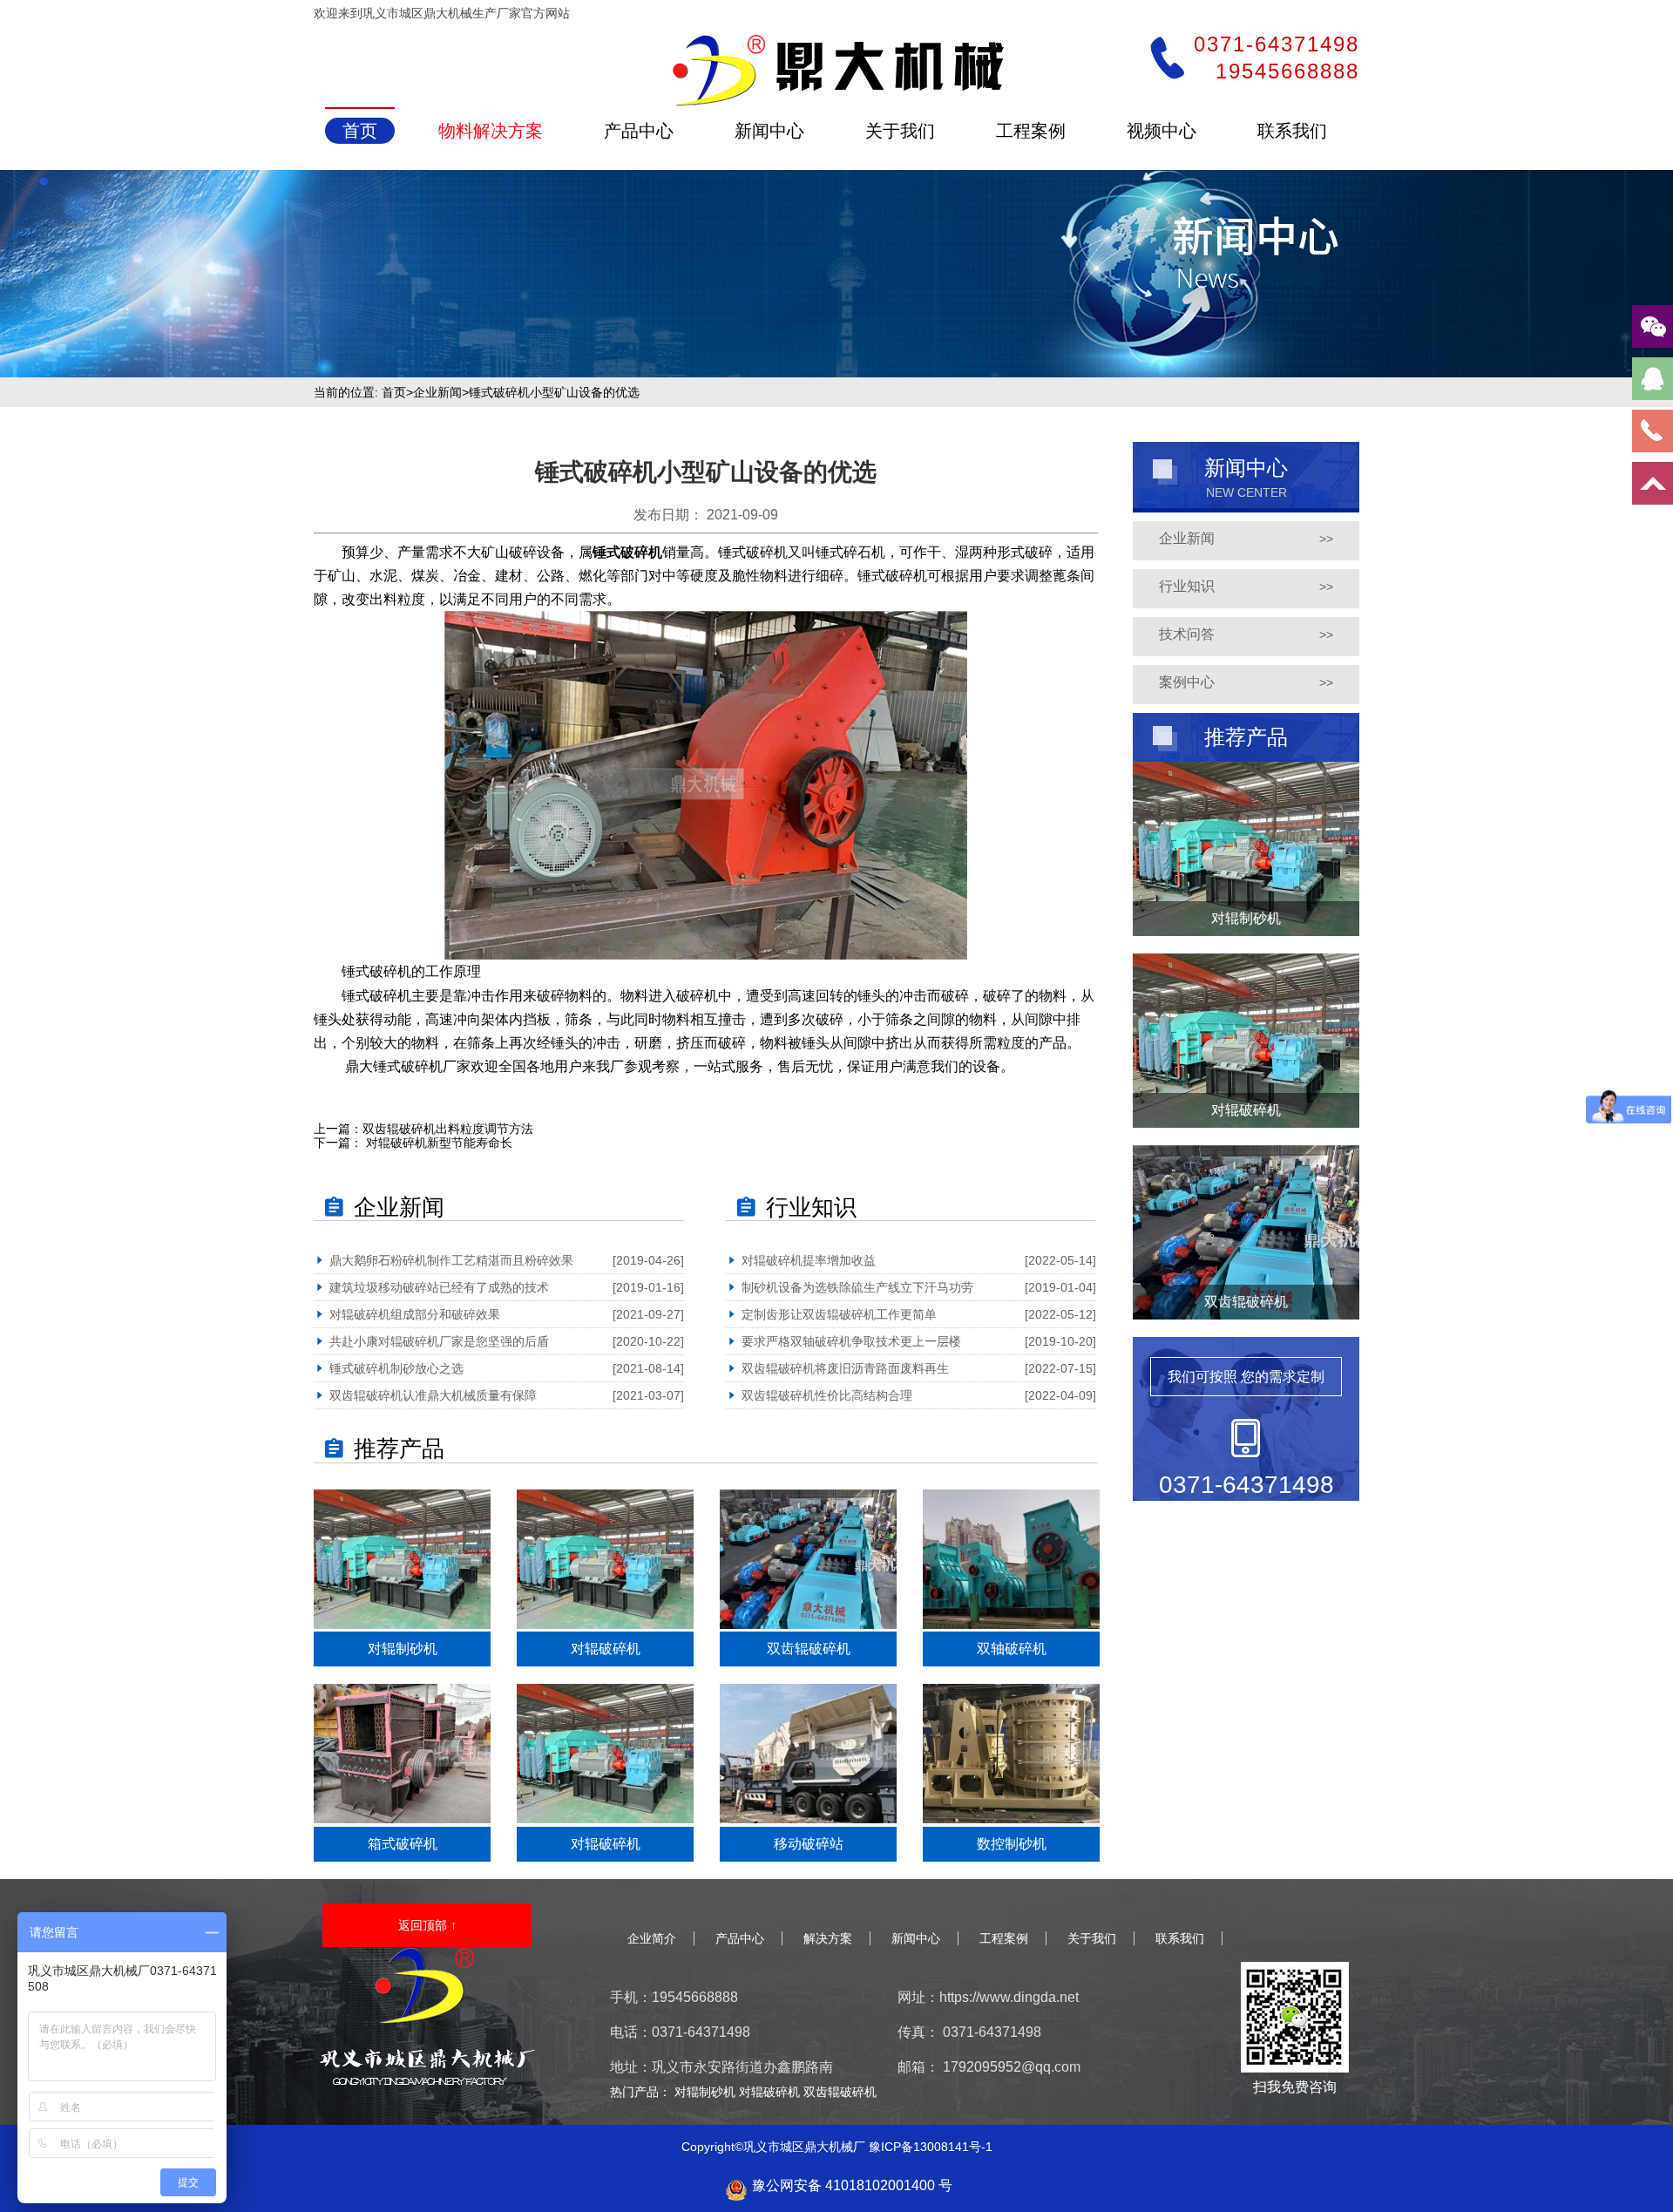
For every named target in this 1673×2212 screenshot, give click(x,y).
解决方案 (828, 1938)
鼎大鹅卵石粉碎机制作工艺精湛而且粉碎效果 (451, 1260)
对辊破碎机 (771, 2092)
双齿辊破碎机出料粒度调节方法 (448, 1129)
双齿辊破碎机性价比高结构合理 (827, 1395)
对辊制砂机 (707, 2092)
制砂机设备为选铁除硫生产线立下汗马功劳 (857, 1287)
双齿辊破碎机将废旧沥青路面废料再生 (845, 1368)
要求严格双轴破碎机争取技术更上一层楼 (851, 1341)
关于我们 (1092, 1938)
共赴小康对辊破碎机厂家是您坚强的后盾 (439, 1341)
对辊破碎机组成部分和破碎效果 (415, 1314)
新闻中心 (916, 1938)
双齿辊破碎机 (840, 2092)
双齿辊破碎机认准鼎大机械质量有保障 (433, 1395)
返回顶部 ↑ (427, 1925)
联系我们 (1180, 1938)
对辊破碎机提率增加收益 (809, 1260)
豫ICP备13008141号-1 (931, 2147)
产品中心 (740, 1938)
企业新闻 (437, 392)
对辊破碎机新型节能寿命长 (437, 1143)
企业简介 (652, 1938)
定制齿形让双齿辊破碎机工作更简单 (839, 1314)
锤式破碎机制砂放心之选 (396, 1368)
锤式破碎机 (627, 552)
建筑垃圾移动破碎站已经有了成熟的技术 (439, 1287)
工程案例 (1004, 1938)
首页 (394, 392)
